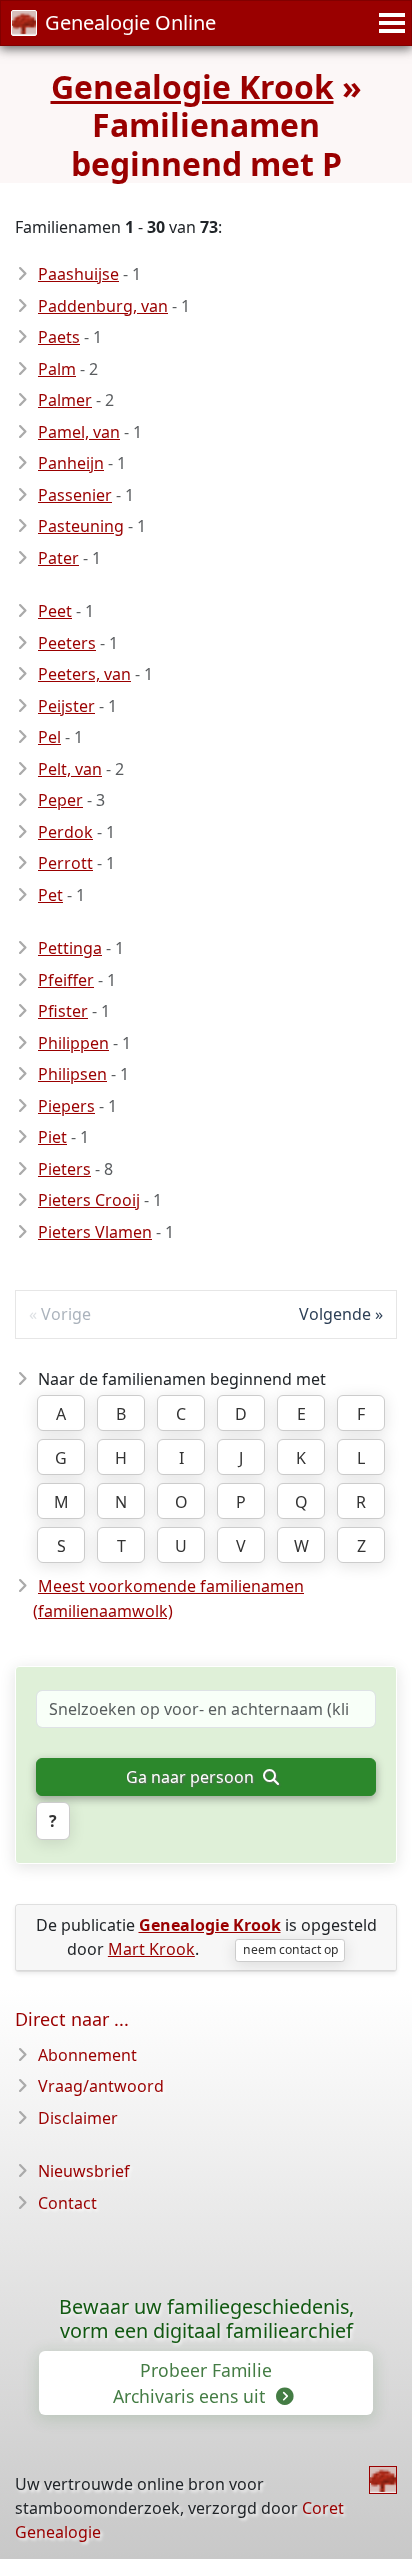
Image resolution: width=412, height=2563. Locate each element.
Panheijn (71, 463)
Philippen (73, 1043)
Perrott (65, 863)
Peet (55, 611)
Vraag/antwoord (101, 2086)
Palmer (65, 400)
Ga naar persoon (192, 1777)
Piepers (66, 1106)
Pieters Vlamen (95, 1232)
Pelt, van (70, 769)
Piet (52, 1137)
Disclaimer (78, 2118)
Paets (59, 337)
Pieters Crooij (89, 1200)
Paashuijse (78, 274)
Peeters (67, 643)
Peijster (66, 706)
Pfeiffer (66, 980)
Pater (58, 558)
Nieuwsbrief (84, 2171)
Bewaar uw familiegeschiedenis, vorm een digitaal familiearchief (206, 2319)
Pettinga (70, 948)
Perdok (65, 832)
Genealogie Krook (192, 86)
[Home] (383, 2480)
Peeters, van (84, 674)
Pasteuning (81, 526)
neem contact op (290, 1949)
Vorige (66, 1314)
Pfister (63, 1011)
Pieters (64, 1169)
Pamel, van (79, 432)
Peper (60, 800)
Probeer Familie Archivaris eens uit (192, 2383)
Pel (49, 737)
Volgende (335, 1314)
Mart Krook (151, 1949)
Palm (57, 369)
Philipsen (72, 1074)
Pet (50, 895)
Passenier (75, 495)
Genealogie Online (130, 22)
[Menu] (389, 23)
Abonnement (87, 2055)
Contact (67, 2203)
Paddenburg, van (103, 306)
